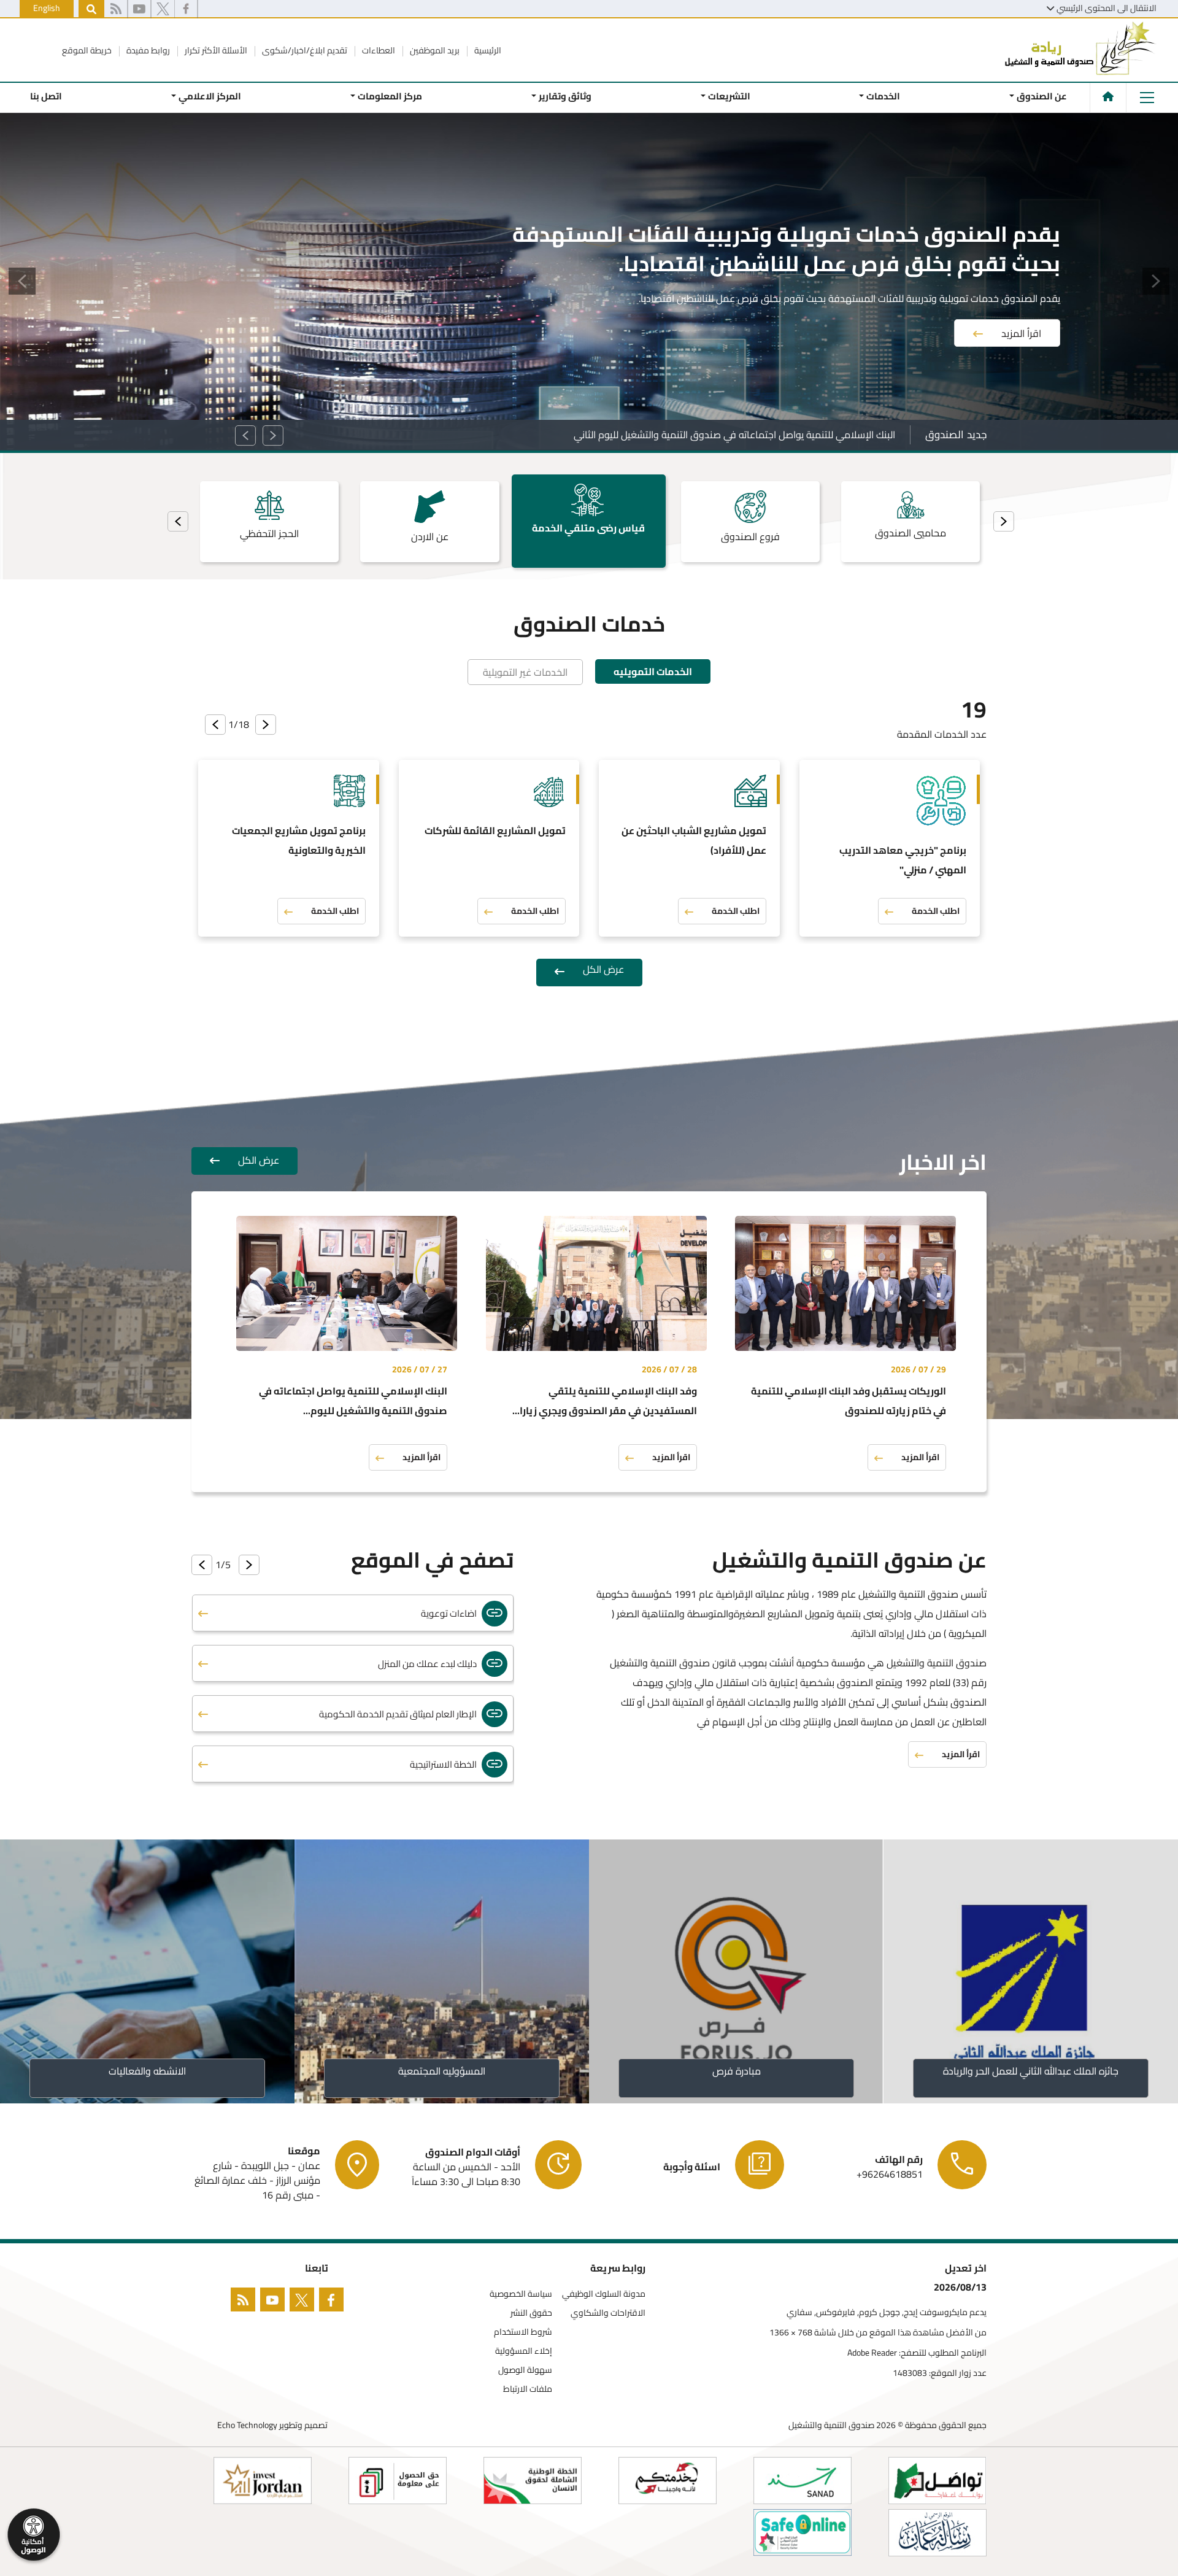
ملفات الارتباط (528, 2389)
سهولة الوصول (525, 2370)
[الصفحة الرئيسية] (1108, 96)
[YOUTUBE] (275, 2302)
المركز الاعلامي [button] (210, 96)
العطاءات (378, 50)
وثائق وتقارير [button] (565, 96)
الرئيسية (487, 50)
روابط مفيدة (147, 50)
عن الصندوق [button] (1042, 96)
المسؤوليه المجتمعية (442, 2071)
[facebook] (186, 9)
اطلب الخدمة (936, 911)
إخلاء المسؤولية (524, 2351)
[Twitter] (304, 2302)
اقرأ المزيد (1021, 315)
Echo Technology (247, 2425)
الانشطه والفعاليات (147, 2071)
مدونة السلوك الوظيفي (604, 2294)
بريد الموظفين (434, 50)
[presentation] (1004, 521)
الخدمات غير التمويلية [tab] (525, 672)
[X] (163, 9)
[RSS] (116, 9)
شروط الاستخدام (523, 2332)
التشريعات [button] (729, 96)
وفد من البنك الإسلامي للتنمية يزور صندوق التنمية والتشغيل (774, 435)
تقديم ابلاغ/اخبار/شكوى (304, 50)
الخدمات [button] (883, 96)
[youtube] (139, 9)
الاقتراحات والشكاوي (608, 2313)
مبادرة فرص (737, 2071)
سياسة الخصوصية (521, 2294)
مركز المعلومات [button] (390, 96)
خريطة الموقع (87, 50)
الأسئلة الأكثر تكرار (215, 50)
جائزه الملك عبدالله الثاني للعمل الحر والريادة (1031, 2071)
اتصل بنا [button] (46, 96)
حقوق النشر (531, 2313)
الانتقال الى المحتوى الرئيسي (1107, 8)
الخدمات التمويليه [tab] (653, 671)
